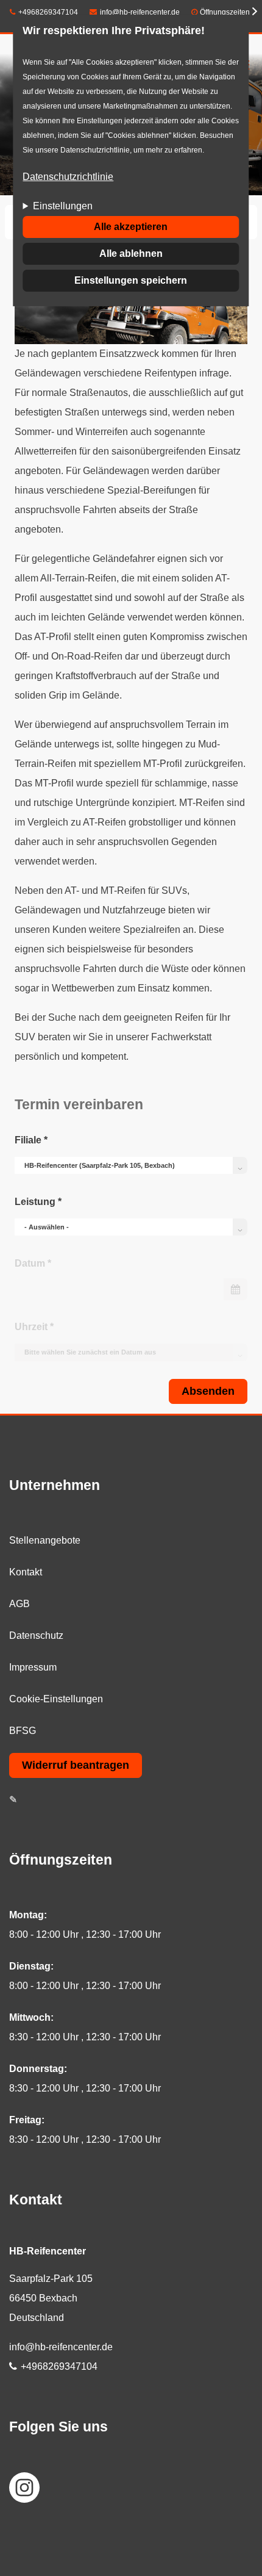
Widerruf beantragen (76, 1765)
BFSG (23, 1731)
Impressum (33, 1667)
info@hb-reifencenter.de (140, 12)
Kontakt (26, 1572)
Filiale (31, 1140)
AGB (19, 1604)
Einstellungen (63, 206)
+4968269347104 (48, 12)
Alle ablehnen (131, 254)
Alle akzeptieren (131, 227)
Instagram (24, 2488)
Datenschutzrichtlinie (68, 177)
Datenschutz (36, 1635)
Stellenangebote (45, 1540)
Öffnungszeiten (225, 12)
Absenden (208, 1391)
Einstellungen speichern (131, 280)
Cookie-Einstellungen (56, 1699)
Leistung (38, 1202)
